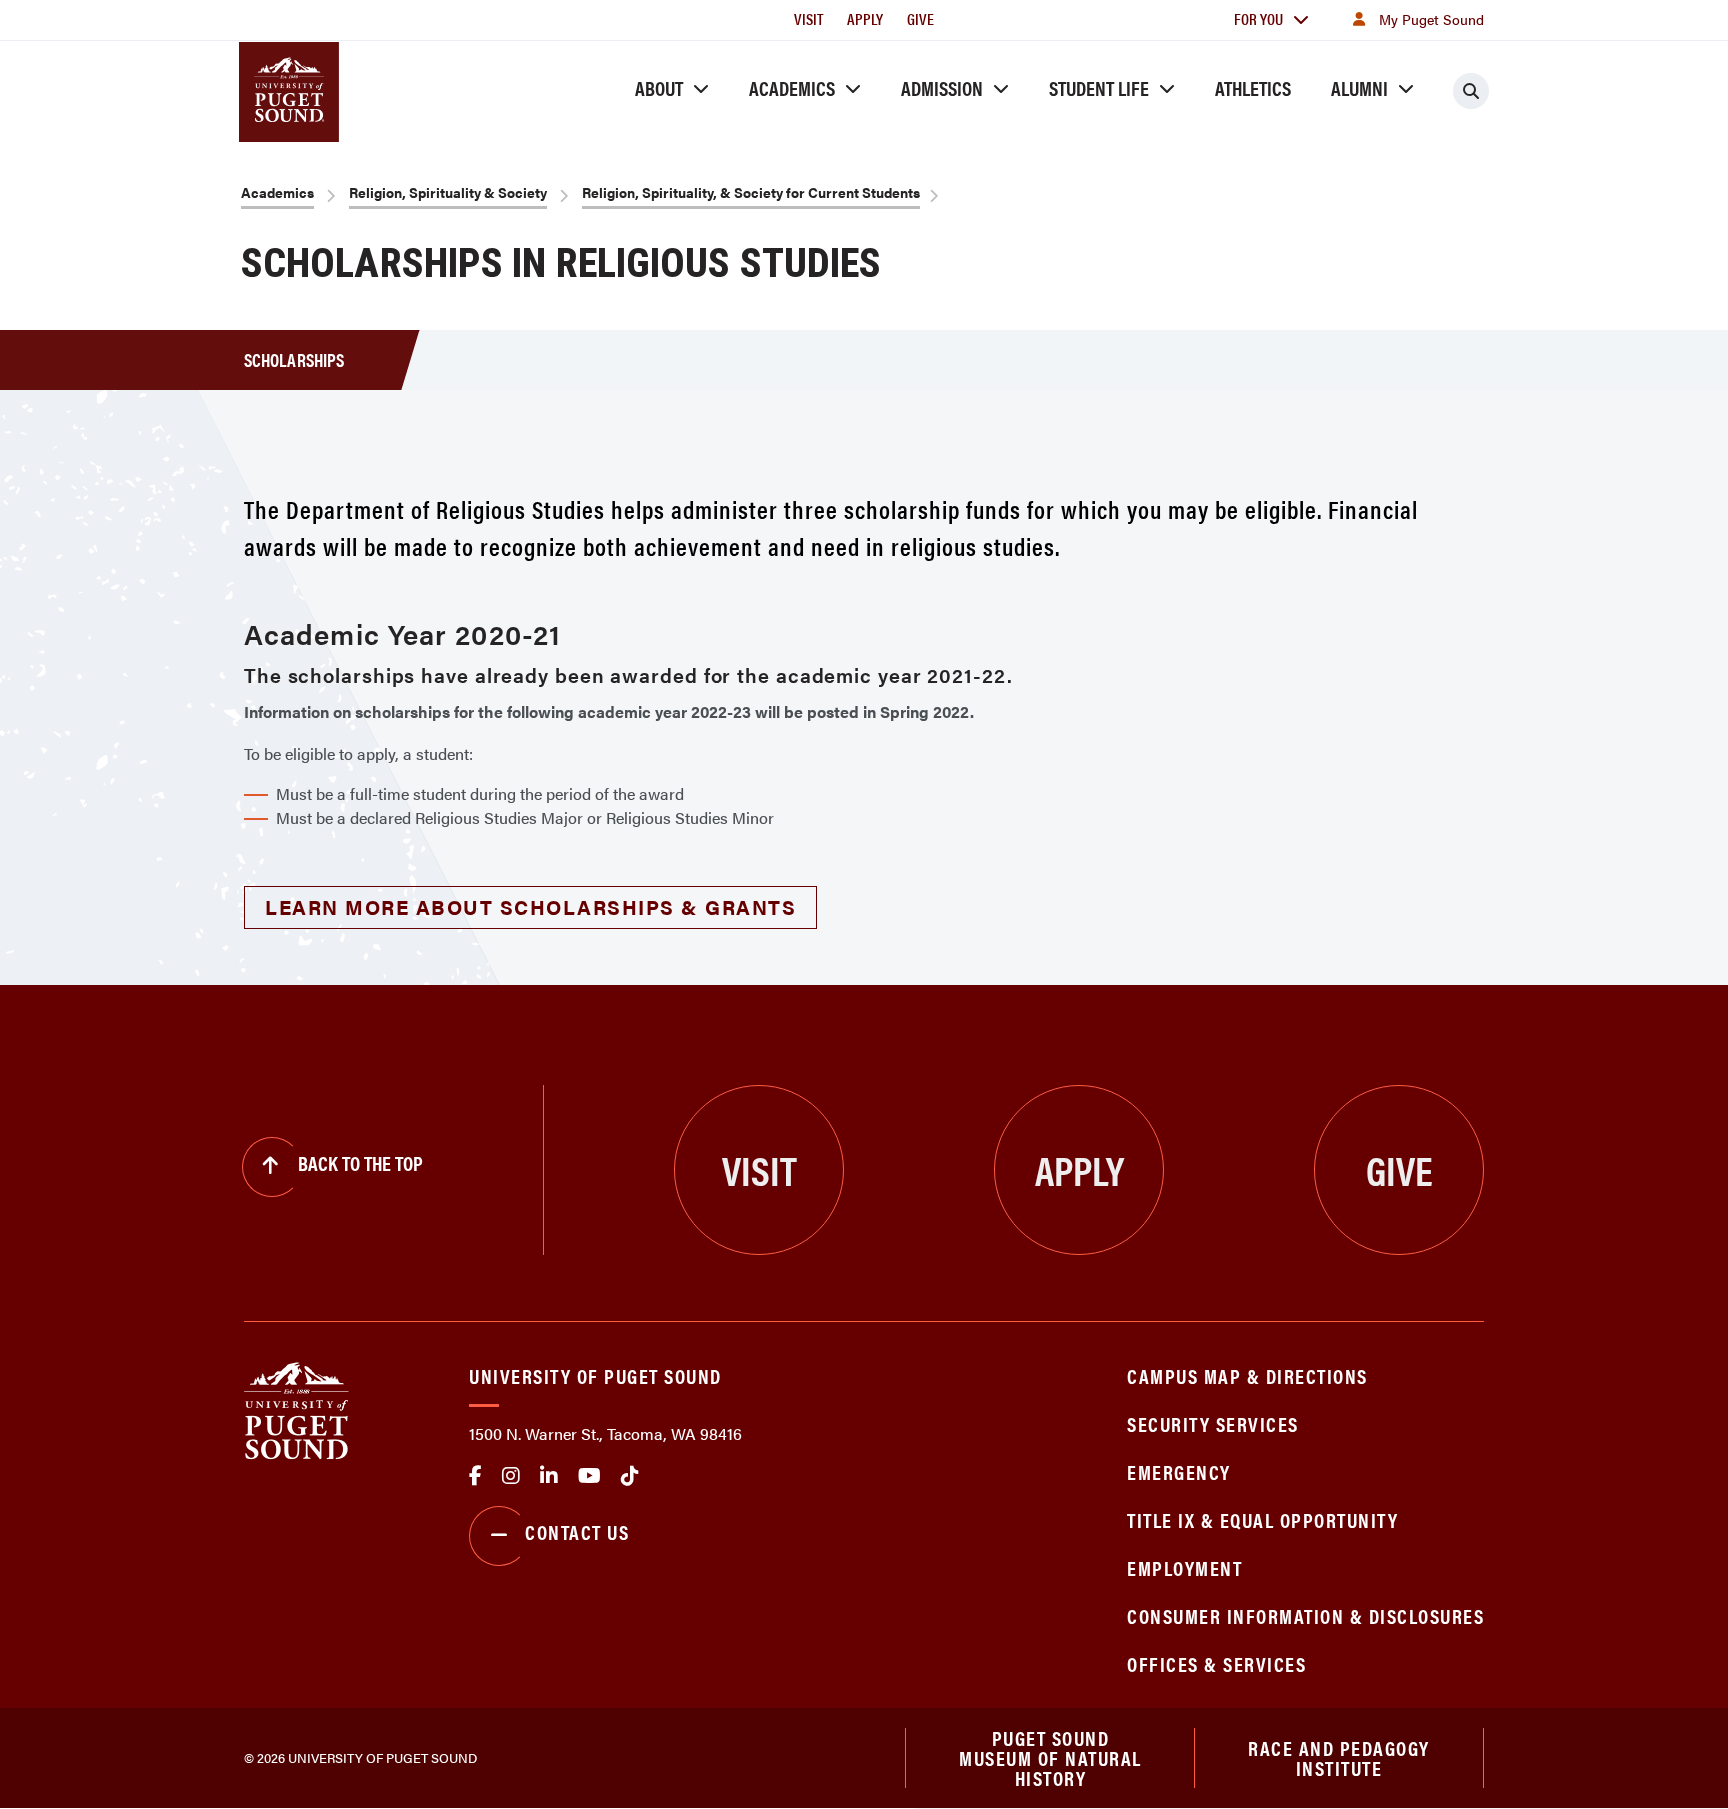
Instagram (511, 1476)
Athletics (1253, 87)
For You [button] (1258, 18)
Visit (808, 18)
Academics (792, 87)
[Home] (296, 1408)
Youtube (589, 1476)
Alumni (1359, 87)
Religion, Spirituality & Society (448, 192)
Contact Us (577, 1531)
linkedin (549, 1476)
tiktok (630, 1476)
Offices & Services (1216, 1663)
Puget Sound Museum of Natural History (1050, 1758)
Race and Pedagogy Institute (1339, 1757)
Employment (1184, 1567)
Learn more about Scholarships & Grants (530, 906)
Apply (865, 18)
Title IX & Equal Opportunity (1262, 1519)
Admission (942, 87)
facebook (475, 1476)
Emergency (1179, 1471)
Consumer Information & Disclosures (1305, 1615)
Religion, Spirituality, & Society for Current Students (751, 192)
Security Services (1213, 1423)
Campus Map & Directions (1247, 1375)
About (659, 87)
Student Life (1099, 87)
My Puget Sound (1431, 19)
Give (920, 18)
